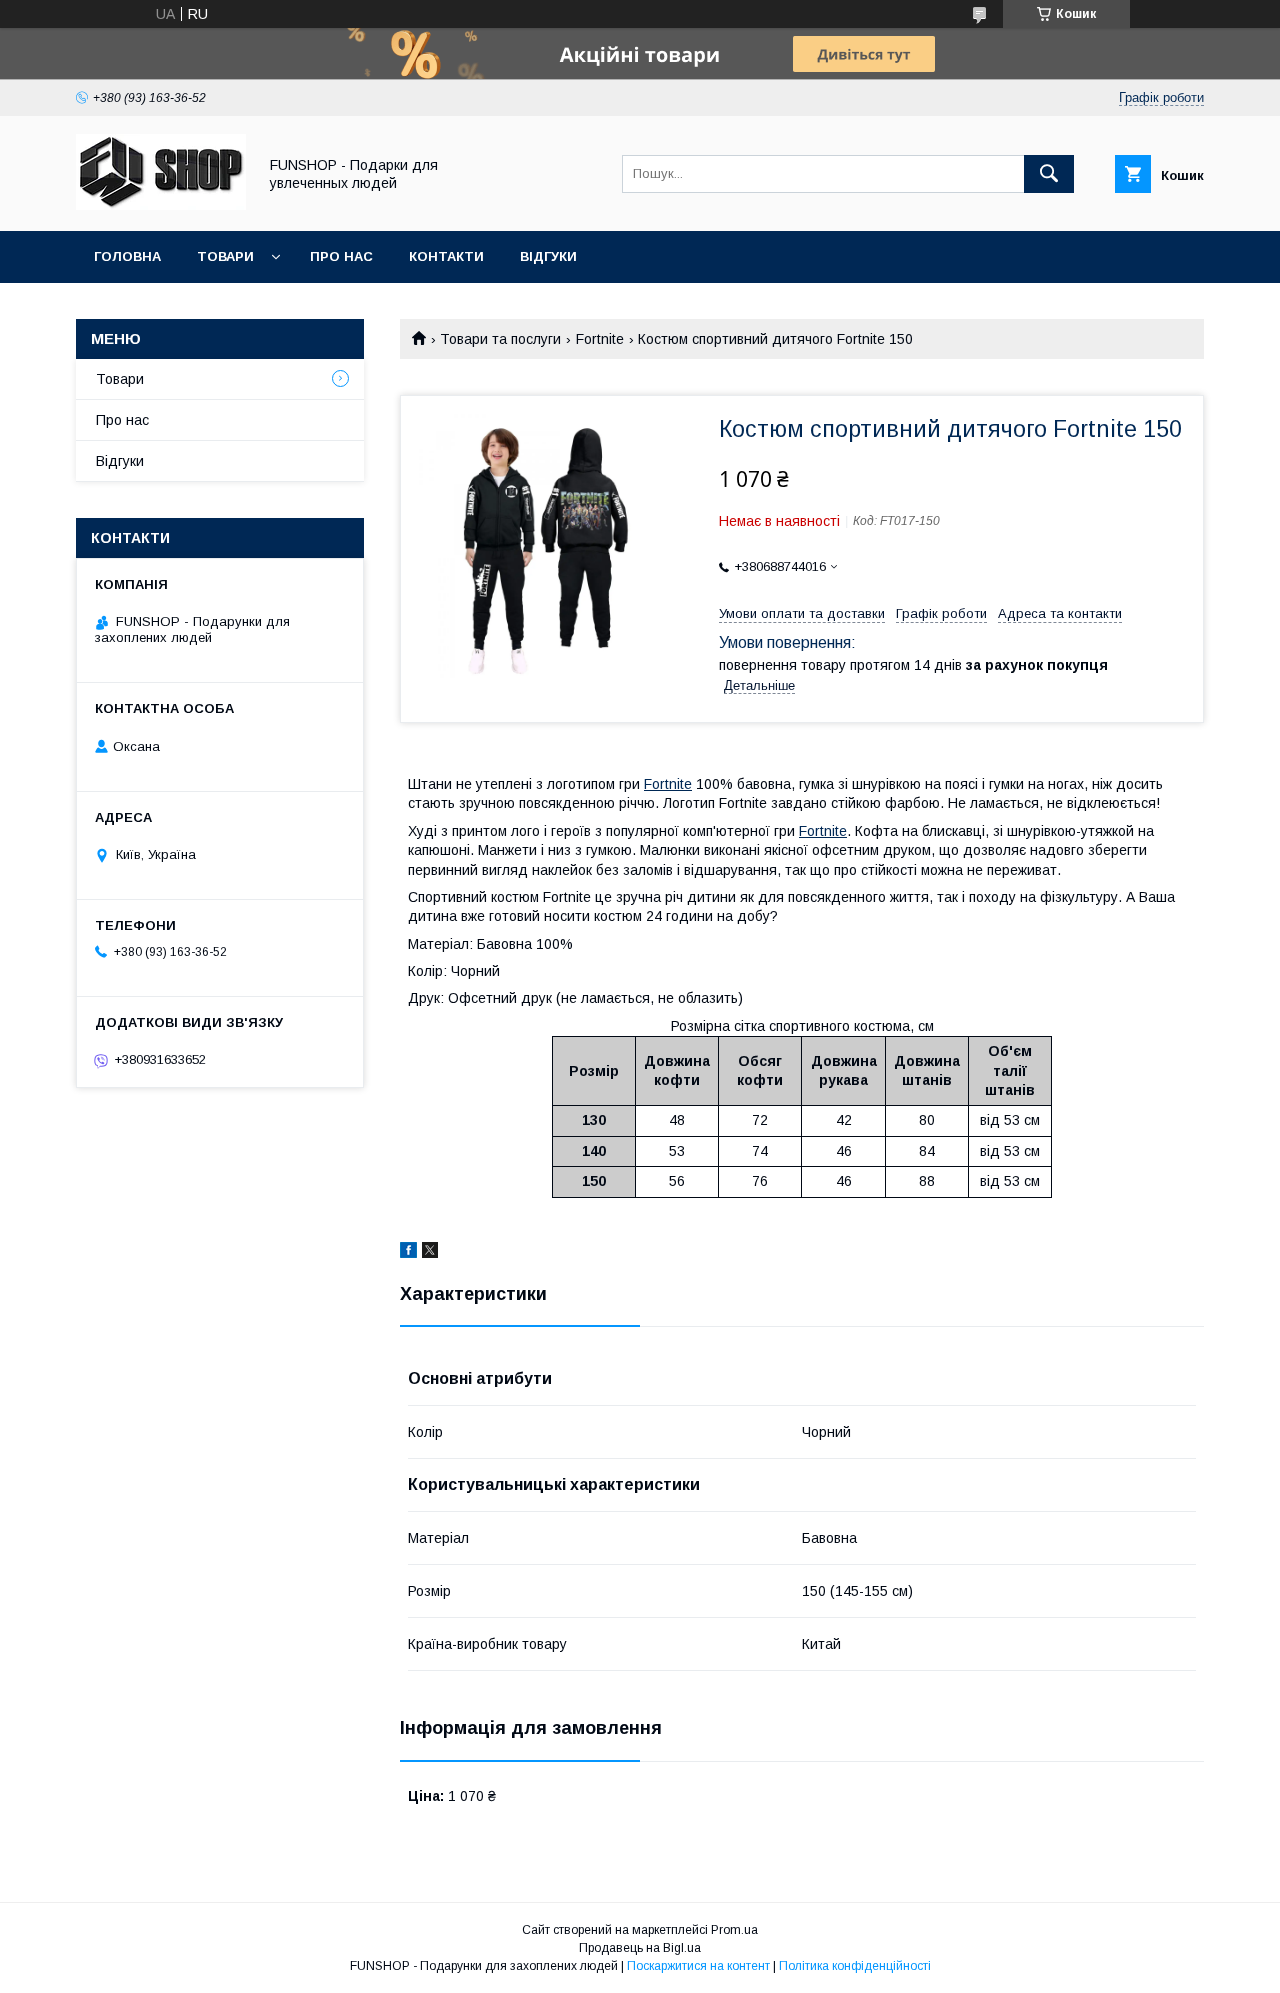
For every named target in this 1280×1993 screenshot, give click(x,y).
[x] (430, 1253)
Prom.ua (734, 1930)
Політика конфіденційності (855, 1966)
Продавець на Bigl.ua (640, 1948)
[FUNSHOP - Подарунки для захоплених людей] (161, 205)
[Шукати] (1049, 174)
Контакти (446, 256)
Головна (127, 256)
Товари (225, 256)
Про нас (341, 256)
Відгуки (548, 256)
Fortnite (600, 339)
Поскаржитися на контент (698, 1966)
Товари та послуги (500, 339)
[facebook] (408, 1253)
